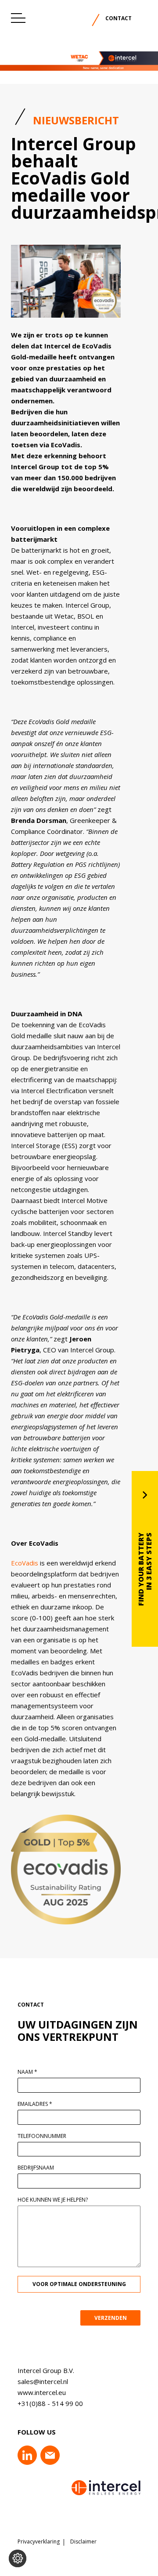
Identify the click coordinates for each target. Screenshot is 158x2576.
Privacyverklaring (39, 2542)
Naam (27, 2072)
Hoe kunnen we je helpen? (53, 2200)
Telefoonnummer (42, 2136)
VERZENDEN (111, 2318)
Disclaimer (83, 2542)
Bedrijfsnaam (36, 2168)
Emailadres (35, 2104)
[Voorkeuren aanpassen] (18, 2558)
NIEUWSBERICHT (76, 120)
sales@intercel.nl (43, 2381)
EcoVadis (25, 1563)
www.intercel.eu (42, 2392)
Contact (118, 18)
